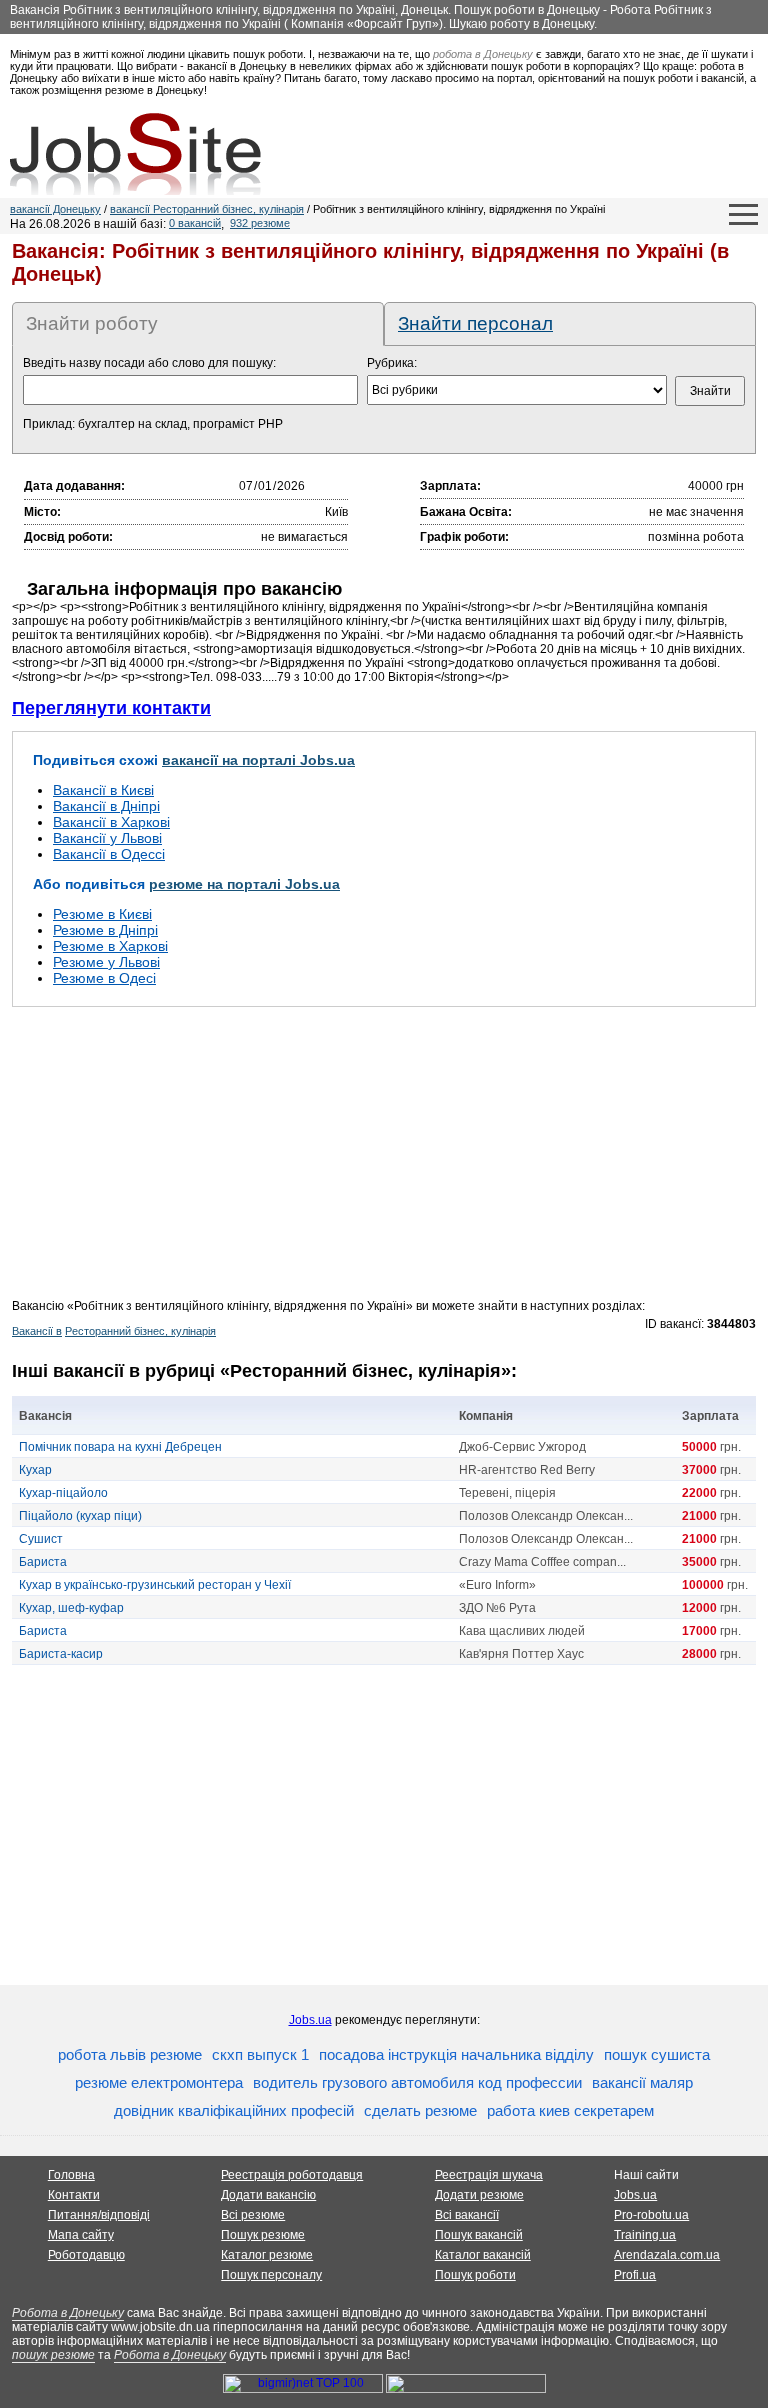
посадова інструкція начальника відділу (456, 2054)
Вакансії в (37, 1331)
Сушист (41, 1539)
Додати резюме (479, 2195)
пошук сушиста (657, 2054)
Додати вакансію (268, 2195)
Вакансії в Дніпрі (106, 806)
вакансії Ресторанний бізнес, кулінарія (207, 209)
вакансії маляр (642, 2082)
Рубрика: (392, 363)
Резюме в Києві (102, 914)
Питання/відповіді (99, 2215)
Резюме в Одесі (104, 978)
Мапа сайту (81, 2235)
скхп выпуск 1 (260, 2054)
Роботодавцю (86, 2255)
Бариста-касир (61, 1654)
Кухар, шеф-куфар (71, 1608)
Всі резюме (253, 2215)
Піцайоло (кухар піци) (80, 1516)
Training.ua (645, 2235)
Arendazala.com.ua (667, 2255)
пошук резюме (53, 2355)
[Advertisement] (384, 1159)
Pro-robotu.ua (651, 2215)
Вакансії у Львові (107, 838)
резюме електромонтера (159, 2082)
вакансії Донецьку (55, 209)
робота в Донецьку (483, 54)
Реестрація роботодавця (292, 2175)
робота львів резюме (130, 2054)
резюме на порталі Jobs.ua (244, 884)
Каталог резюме (267, 2255)
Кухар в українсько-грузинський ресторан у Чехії (155, 1585)
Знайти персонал (475, 323)
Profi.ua (635, 2275)
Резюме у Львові (106, 962)
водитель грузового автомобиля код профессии (417, 2082)
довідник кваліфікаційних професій (234, 2110)
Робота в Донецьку (68, 2313)
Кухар (35, 1470)
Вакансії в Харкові (111, 822)
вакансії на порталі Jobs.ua (258, 760)
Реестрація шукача (489, 2175)
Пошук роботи (475, 2275)
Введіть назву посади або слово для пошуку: (149, 363)
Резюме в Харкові (110, 946)
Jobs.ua (310, 2020)
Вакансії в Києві (103, 790)
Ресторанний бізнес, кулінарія (140, 1331)
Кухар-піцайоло (63, 1493)
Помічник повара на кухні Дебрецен (120, 1447)
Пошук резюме (263, 2235)
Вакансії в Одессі (109, 854)
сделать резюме (420, 2110)
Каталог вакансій (483, 2255)
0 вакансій (195, 223)
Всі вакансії (467, 2215)
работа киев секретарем (570, 2110)
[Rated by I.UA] (466, 2389)
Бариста (43, 1562)
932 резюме (260, 223)
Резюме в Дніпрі (105, 930)
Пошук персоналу (271, 2275)
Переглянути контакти (111, 708)
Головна (71, 2175)
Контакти (74, 2195)
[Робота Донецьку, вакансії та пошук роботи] (135, 154)
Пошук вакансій (479, 2235)
